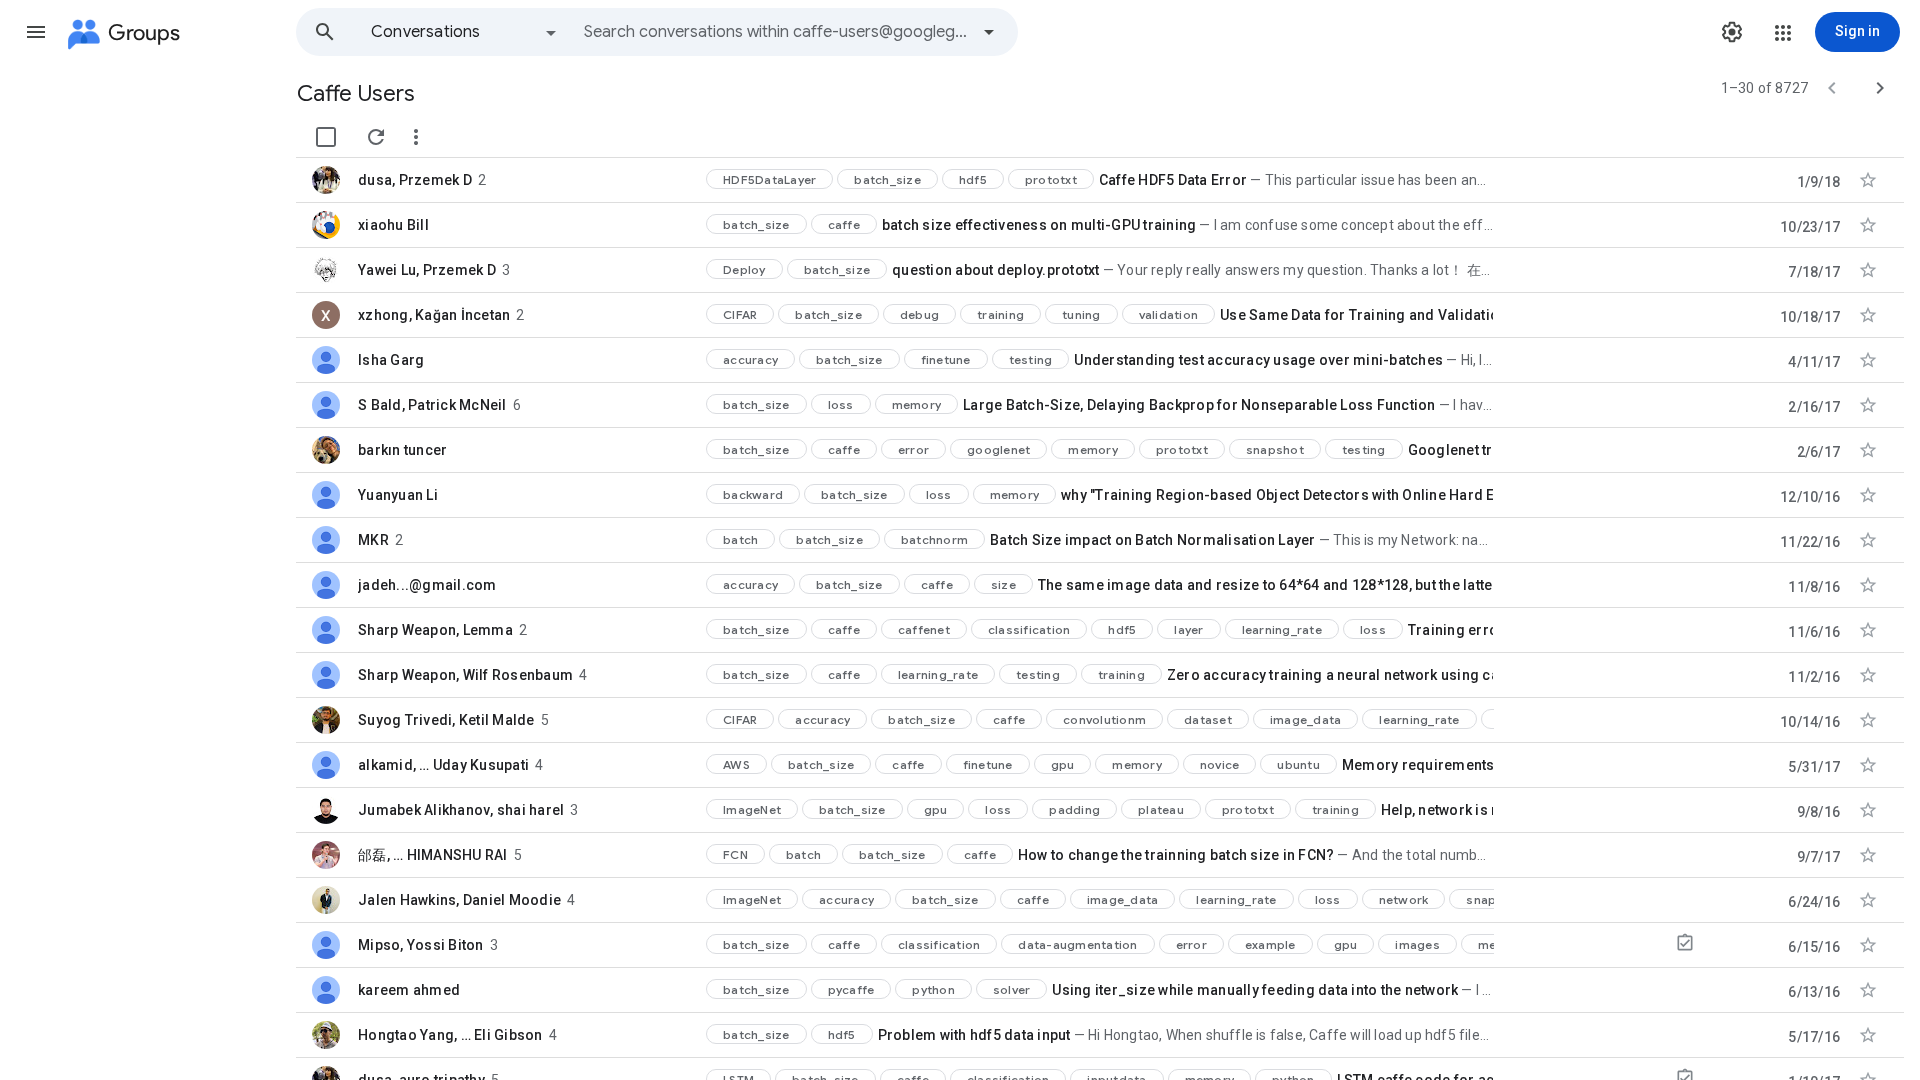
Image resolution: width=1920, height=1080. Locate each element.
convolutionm (1104, 719)
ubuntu (1298, 764)
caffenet (924, 629)
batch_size (887, 179)
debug (919, 314)
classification (1029, 629)
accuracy (750, 359)
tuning (1081, 314)
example (1270, 944)
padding (1074, 809)
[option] (465, 32)
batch (740, 539)
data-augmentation (1077, 944)
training (1000, 314)
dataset (1208, 719)
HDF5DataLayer (769, 179)
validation (1169, 314)
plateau (1161, 809)
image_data (1306, 719)
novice (1220, 764)
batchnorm (934, 539)
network (1404, 899)
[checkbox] (326, 137)
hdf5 (973, 179)
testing (1031, 359)
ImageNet (752, 809)
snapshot (1275, 449)
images (1417, 944)
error (913, 449)
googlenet (998, 449)
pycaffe (851, 989)
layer (1188, 629)
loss (841, 404)
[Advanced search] (989, 32)
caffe (844, 224)
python (933, 989)
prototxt (1051, 179)
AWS (736, 764)
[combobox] (776, 32)
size (1003, 584)
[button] (36, 32)
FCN (735, 854)
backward (753, 494)
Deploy (744, 269)
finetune (946, 359)
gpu (1063, 764)
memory (917, 404)
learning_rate (1282, 629)
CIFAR (740, 314)
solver (1012, 989)
